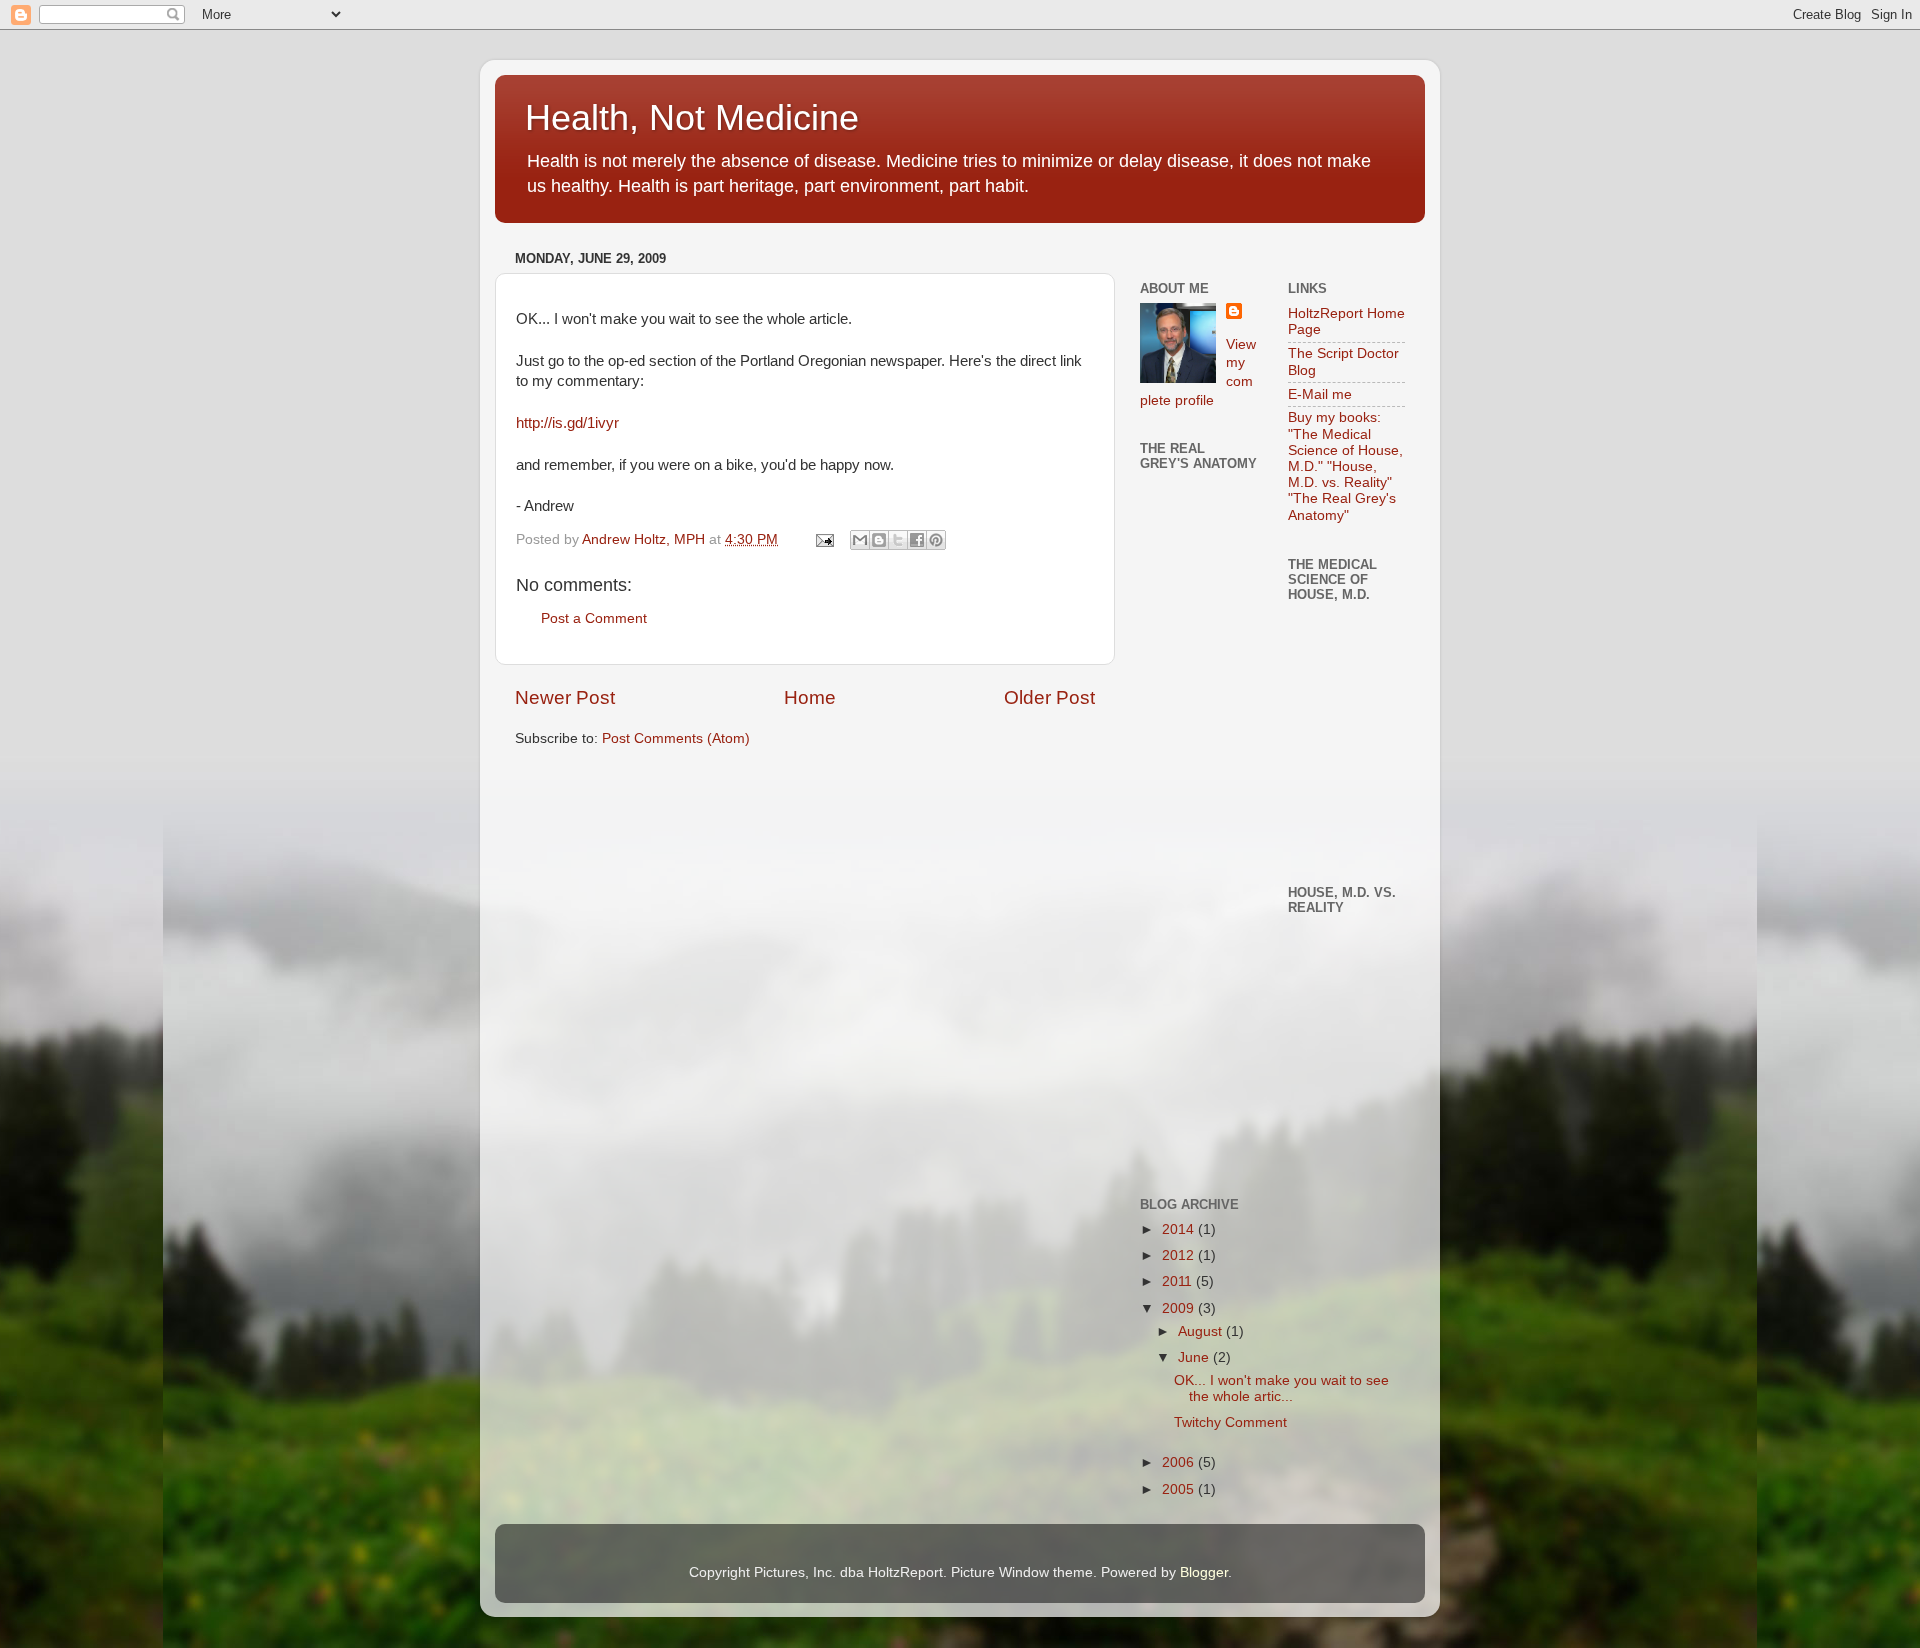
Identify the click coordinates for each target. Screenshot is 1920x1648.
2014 (1180, 1229)
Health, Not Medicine (692, 117)
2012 (1180, 1255)
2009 (1180, 1308)
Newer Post (565, 697)
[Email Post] (823, 539)
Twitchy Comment (1230, 1422)
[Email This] (860, 540)
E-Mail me (1320, 394)
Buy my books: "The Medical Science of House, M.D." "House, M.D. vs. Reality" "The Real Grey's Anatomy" (1345, 466)
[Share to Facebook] (917, 540)
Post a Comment (594, 618)
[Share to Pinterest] (936, 540)
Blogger (1204, 1572)
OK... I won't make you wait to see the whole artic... (1281, 1388)
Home (810, 697)
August (1202, 1331)
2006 (1180, 1462)
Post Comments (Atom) (676, 738)
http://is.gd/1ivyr (567, 423)
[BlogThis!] (879, 540)
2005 (1180, 1489)
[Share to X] (898, 540)
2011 (1179, 1281)
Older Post (1049, 697)
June (1195, 1357)
